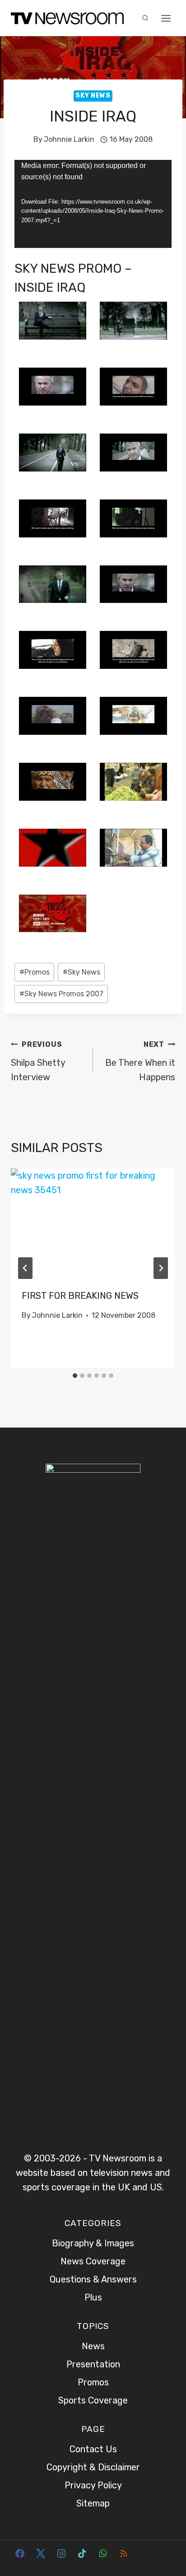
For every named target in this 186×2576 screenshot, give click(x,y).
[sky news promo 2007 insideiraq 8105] (133, 584)
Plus (93, 2297)
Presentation (93, 2364)
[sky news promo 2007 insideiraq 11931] (133, 716)
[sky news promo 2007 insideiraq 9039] (53, 650)
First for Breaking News (80, 1296)
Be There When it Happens (140, 1061)
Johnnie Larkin (69, 139)
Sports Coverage (93, 2400)
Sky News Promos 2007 (61, 994)
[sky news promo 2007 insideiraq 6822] (53, 518)
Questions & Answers (93, 2279)
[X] (41, 2553)
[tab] (75, 1376)
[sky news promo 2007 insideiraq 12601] (133, 782)
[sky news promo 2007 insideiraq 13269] (133, 848)
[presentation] (93, 1223)
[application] (93, 204)
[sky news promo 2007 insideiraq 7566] (53, 584)
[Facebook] (20, 2553)
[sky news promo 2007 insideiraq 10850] (53, 716)
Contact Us (93, 2449)
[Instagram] (61, 2553)
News (93, 2346)
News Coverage (93, 2261)
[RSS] (124, 2553)
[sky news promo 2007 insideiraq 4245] (53, 453)
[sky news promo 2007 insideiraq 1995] (53, 387)
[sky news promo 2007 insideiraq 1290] (53, 321)
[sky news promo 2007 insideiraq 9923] (133, 650)
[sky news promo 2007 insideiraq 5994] (133, 518)
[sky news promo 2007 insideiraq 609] (133, 321)
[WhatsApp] (103, 2553)
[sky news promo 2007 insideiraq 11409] (53, 782)
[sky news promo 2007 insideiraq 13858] (53, 848)
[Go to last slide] (25, 1268)
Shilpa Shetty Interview (38, 1061)
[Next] (161, 1268)
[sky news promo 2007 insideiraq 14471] (53, 914)
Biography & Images (93, 2243)
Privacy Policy (93, 2485)
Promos (35, 972)
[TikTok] (82, 2553)
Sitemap (93, 2503)
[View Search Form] (145, 18)
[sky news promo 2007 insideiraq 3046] (133, 387)
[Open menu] (166, 18)
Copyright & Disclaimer (93, 2467)
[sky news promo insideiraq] (133, 453)
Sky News (93, 96)
